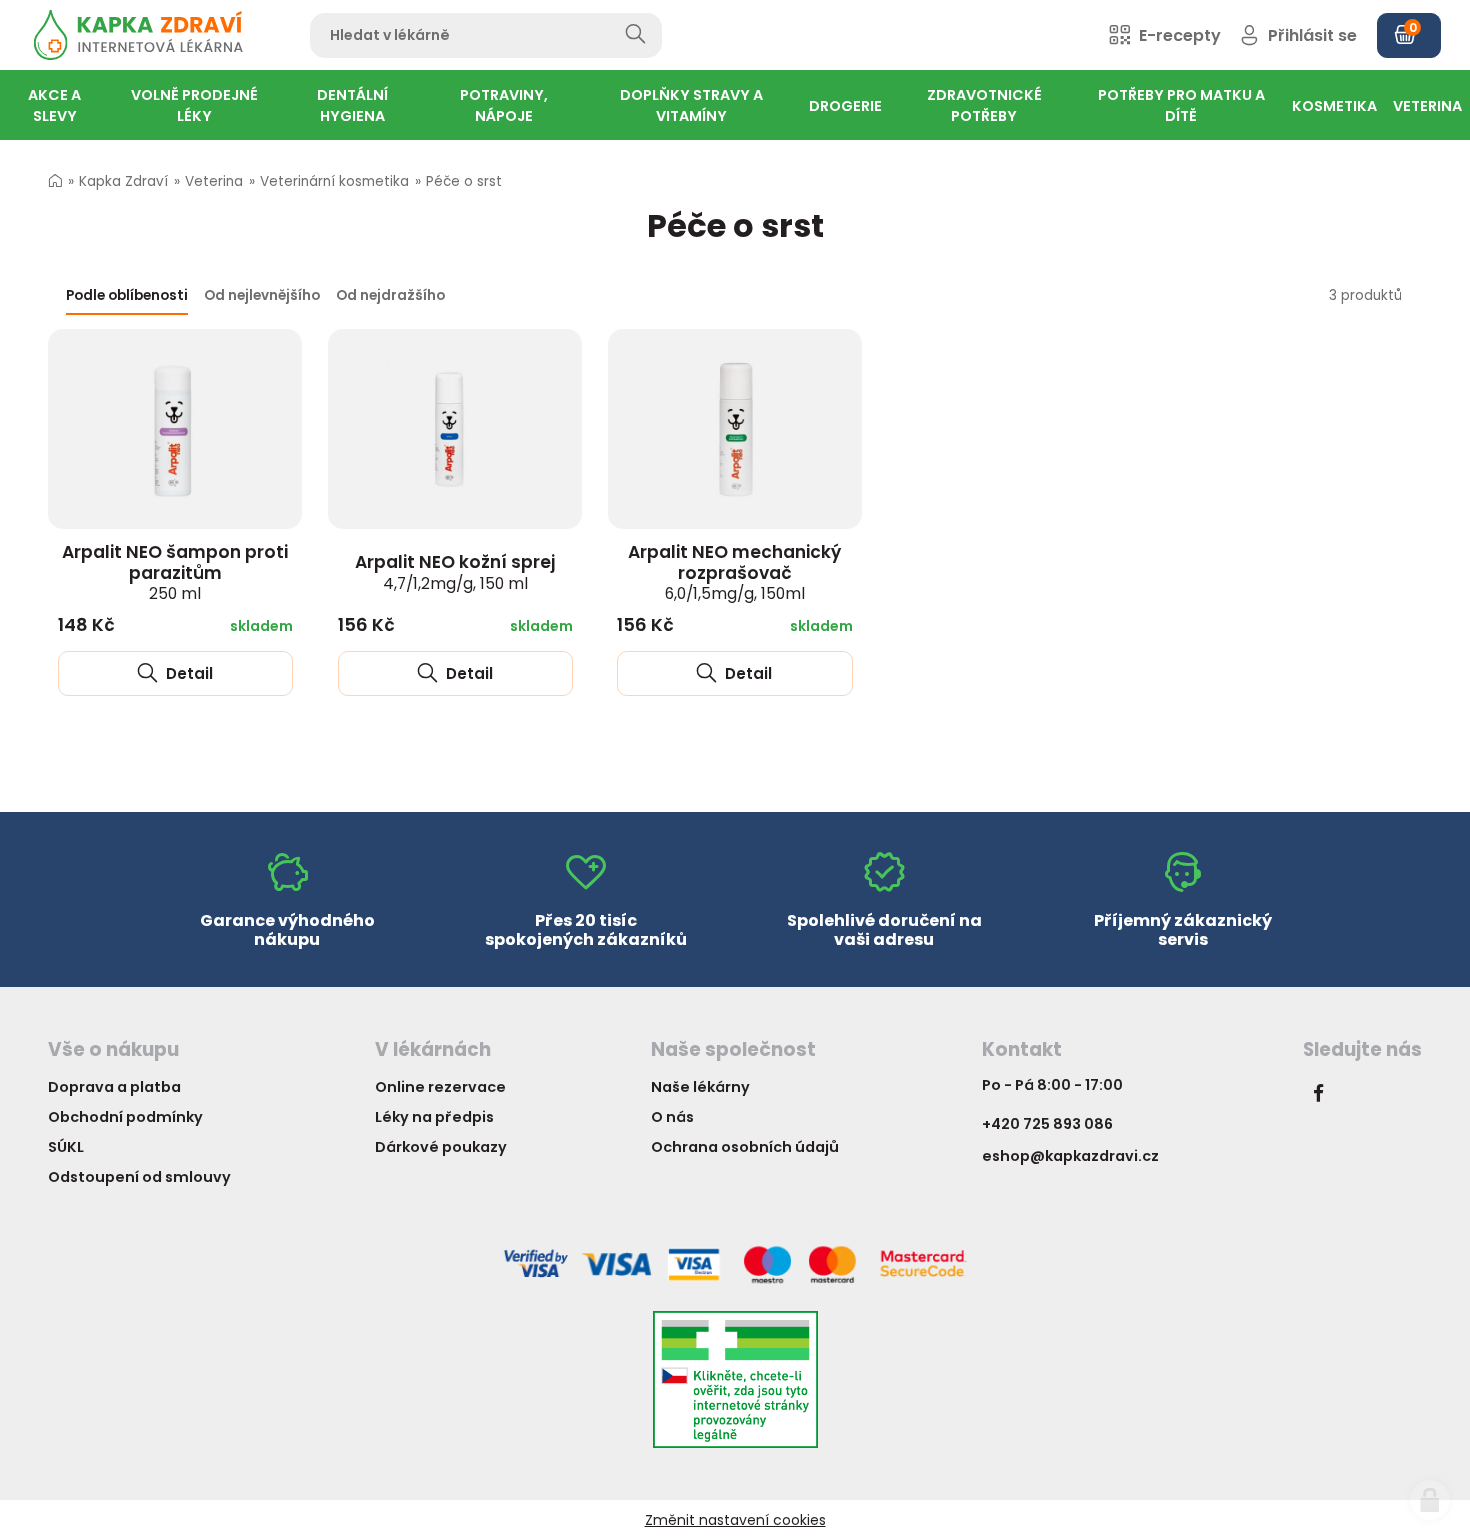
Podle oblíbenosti (127, 295)
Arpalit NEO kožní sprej (455, 572)
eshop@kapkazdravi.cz (1070, 1156)
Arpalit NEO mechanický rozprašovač (734, 572)
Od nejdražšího (390, 295)
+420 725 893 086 (1047, 1124)
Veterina (214, 181)
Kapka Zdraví (123, 181)
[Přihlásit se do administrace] (1430, 1500)
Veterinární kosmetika (334, 181)
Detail (187, 673)
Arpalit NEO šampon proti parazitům (175, 572)
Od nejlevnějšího (262, 295)
